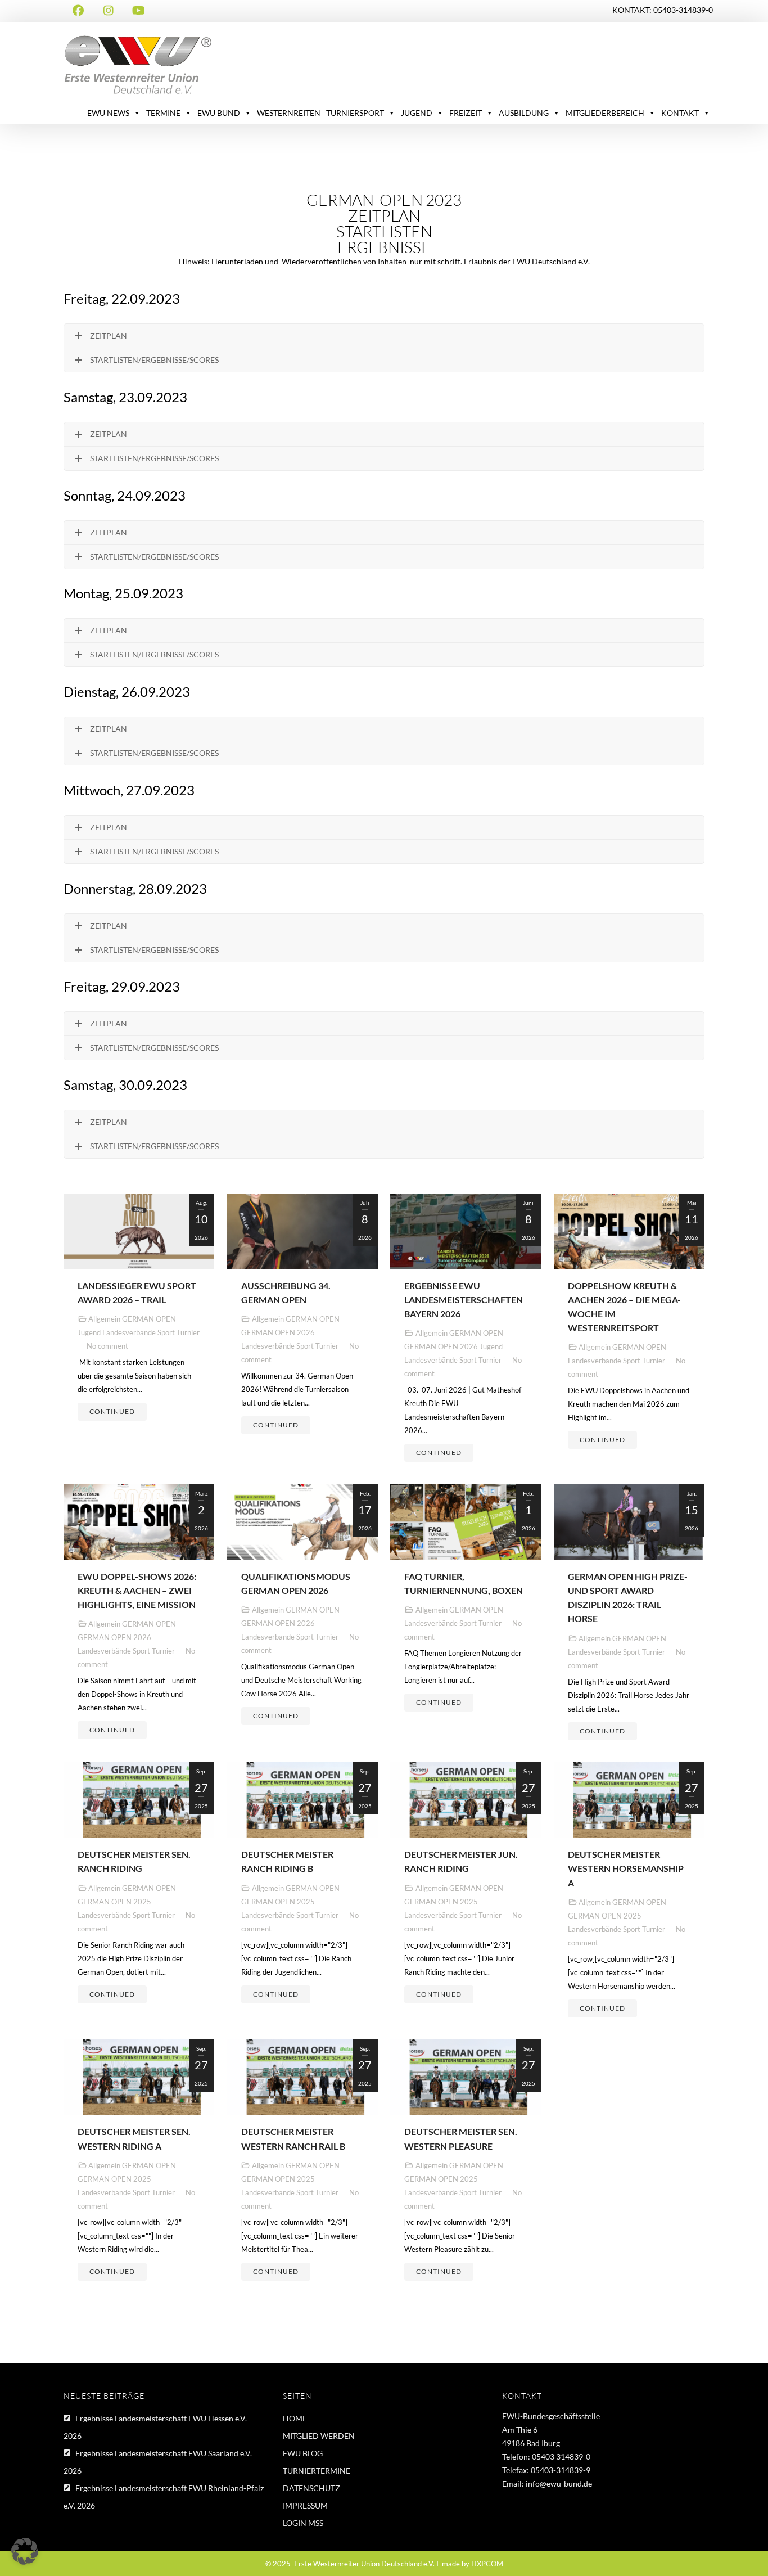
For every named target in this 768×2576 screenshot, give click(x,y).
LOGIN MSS (303, 2523)
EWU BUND (219, 113)
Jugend (89, 1332)
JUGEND (417, 113)
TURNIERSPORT (355, 113)
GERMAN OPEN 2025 (114, 1902)
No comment (107, 1346)
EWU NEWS (108, 113)
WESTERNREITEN (289, 113)
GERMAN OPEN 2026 (278, 1332)
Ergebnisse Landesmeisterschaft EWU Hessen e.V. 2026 (155, 2427)
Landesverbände (129, 1332)
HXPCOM (487, 2564)
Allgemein (104, 1319)
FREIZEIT (466, 113)
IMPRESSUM (305, 2505)
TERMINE (163, 113)
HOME (295, 2418)
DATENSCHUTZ (311, 2488)
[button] (25, 2551)
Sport (166, 1332)
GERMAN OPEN (149, 1319)
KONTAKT (680, 113)
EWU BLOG (303, 2453)
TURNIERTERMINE (317, 2471)
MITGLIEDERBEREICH (605, 113)
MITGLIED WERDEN (319, 2436)
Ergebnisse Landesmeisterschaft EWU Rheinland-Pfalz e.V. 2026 (164, 2497)
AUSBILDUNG (524, 113)
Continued (112, 1411)
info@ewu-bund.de (559, 2483)
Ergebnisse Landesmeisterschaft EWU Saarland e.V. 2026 (158, 2462)
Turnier (188, 1332)
